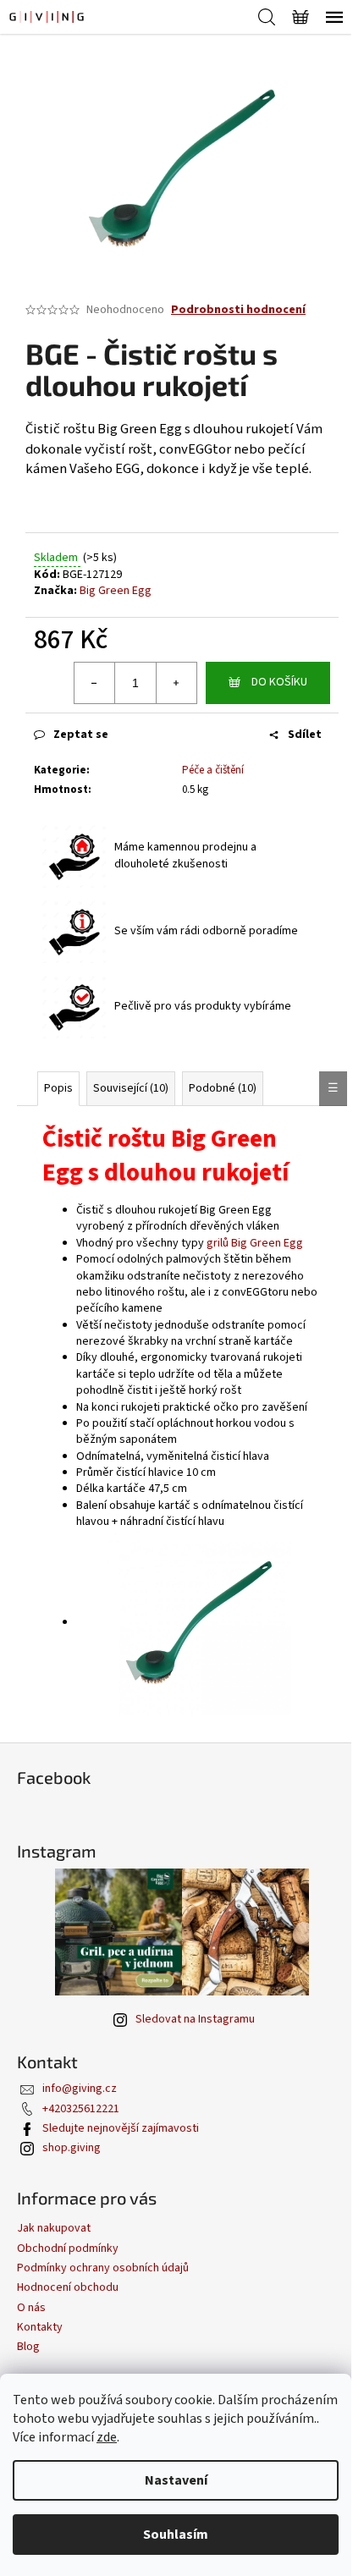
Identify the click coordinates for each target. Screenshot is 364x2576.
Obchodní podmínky (68, 2248)
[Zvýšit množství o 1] (176, 683)
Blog (28, 2347)
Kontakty (40, 2327)
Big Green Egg (116, 591)
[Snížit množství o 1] (95, 683)
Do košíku (279, 682)
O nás (31, 2308)
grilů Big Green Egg (255, 1243)
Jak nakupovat (54, 2228)
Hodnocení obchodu (68, 2287)
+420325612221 (81, 2109)
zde (107, 2437)
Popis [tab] (58, 1088)
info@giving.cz (80, 2089)
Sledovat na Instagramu (195, 2019)
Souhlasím (176, 2535)
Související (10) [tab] (131, 1088)
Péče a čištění (213, 770)
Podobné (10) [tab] (223, 1088)
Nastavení (176, 2480)
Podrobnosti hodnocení (238, 310)
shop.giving (72, 2148)
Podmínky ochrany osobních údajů (103, 2268)
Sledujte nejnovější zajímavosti (121, 2128)
